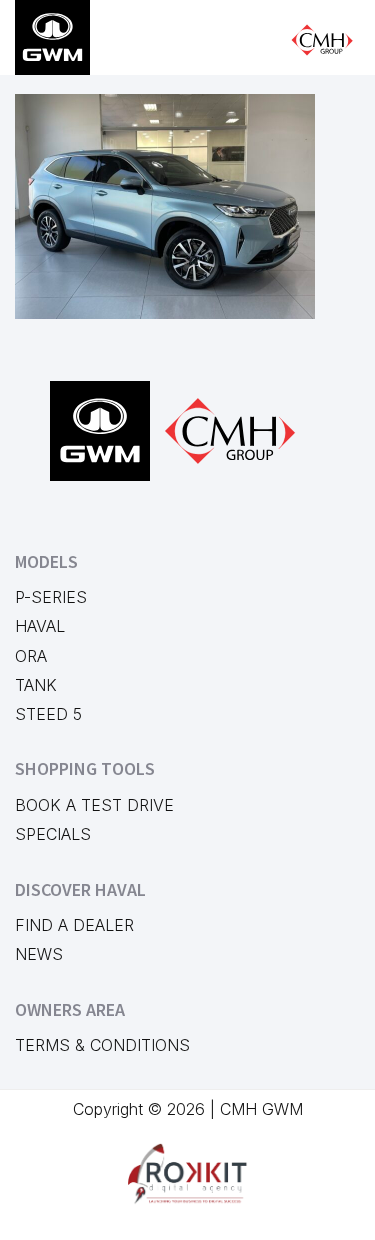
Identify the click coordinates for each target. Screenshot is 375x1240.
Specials (53, 834)
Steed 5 (48, 714)
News (39, 954)
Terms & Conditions (102, 1045)
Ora (31, 656)
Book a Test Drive (94, 805)
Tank (36, 685)
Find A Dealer (74, 925)
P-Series (51, 597)
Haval (40, 626)
